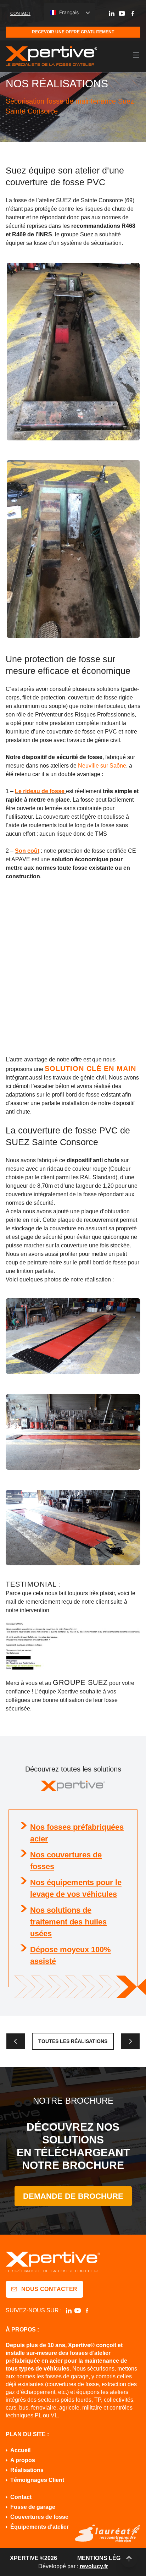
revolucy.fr (94, 2566)
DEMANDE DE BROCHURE (73, 2196)
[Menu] (136, 55)
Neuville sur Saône (102, 766)
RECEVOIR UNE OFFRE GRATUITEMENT (73, 32)
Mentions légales (107, 2558)
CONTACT (20, 13)
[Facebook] (133, 13)
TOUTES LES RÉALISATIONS (73, 2041)
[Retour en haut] (129, 2559)
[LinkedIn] (112, 13)
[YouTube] (122, 13)
